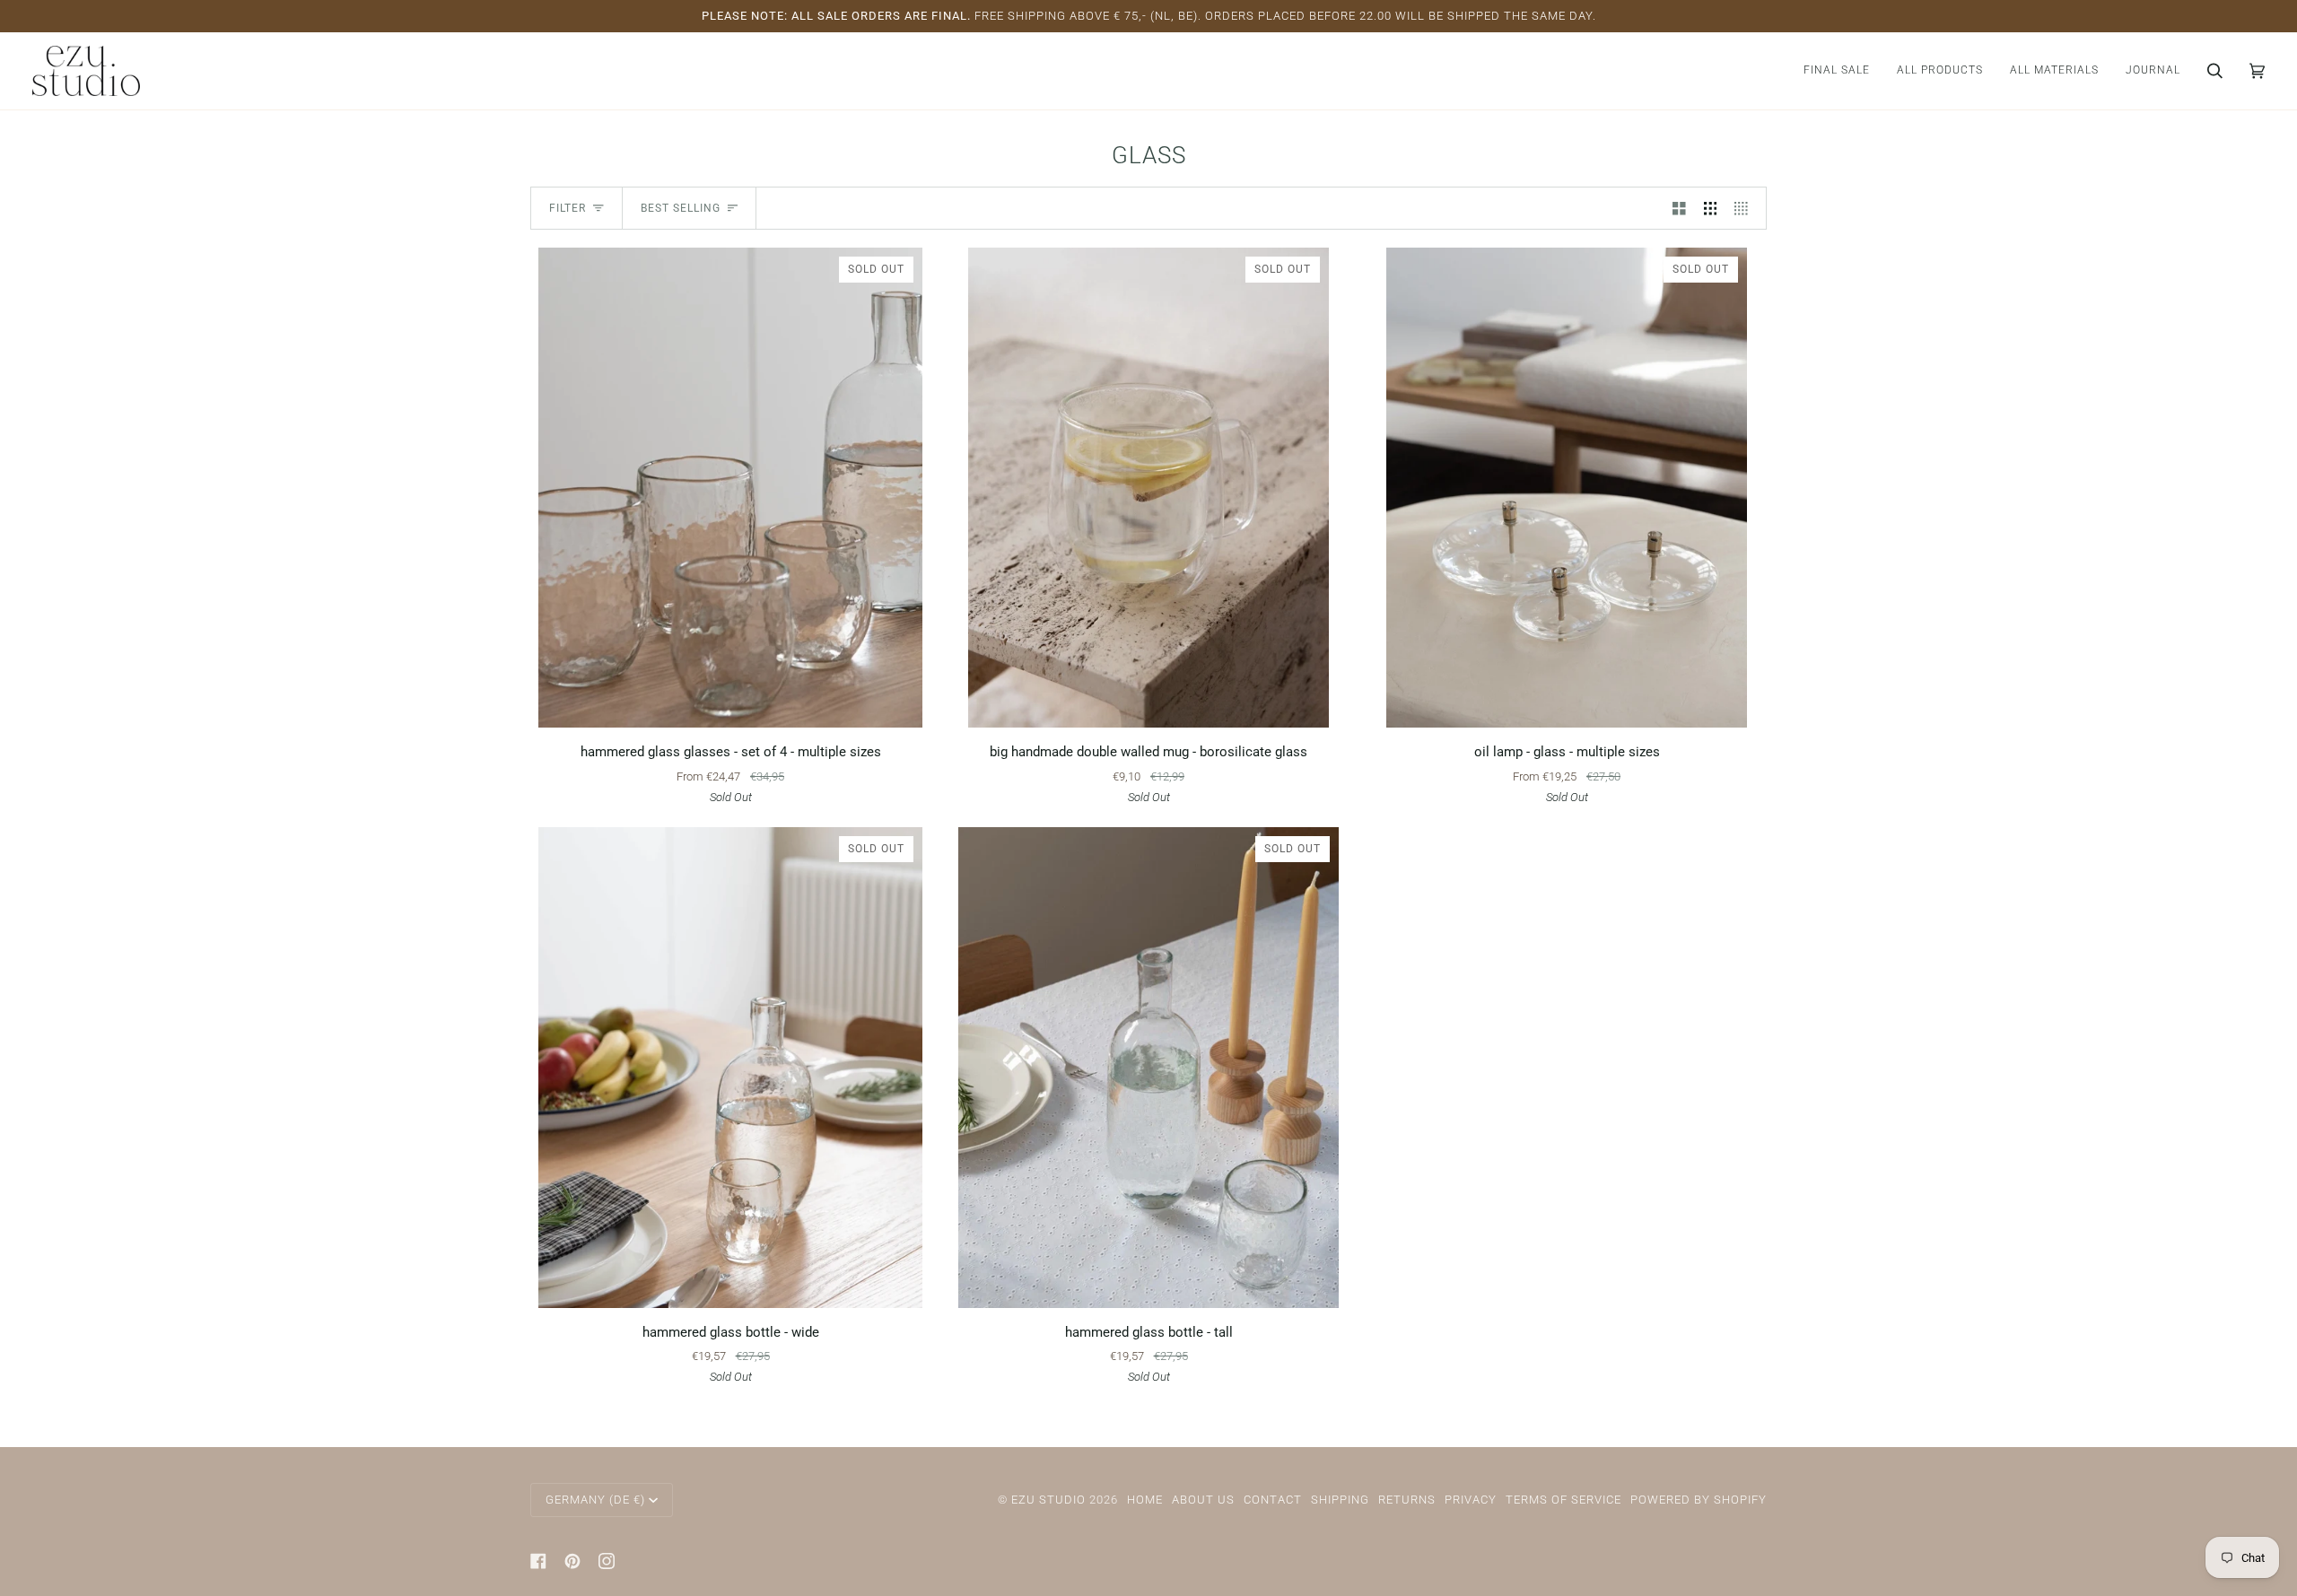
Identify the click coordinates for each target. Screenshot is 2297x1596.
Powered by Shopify (1699, 1500)
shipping (1340, 1500)
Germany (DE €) (595, 1500)
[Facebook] (538, 1561)
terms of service (1563, 1500)
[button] (1940, 71)
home (1145, 1500)
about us (1203, 1500)
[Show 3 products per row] (1711, 208)
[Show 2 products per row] (1679, 208)
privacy (1471, 1500)
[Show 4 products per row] (1746, 208)
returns (1407, 1500)
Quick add (731, 706)
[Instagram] (607, 1561)
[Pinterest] (572, 1561)
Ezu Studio (1048, 1500)
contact (1273, 1500)
